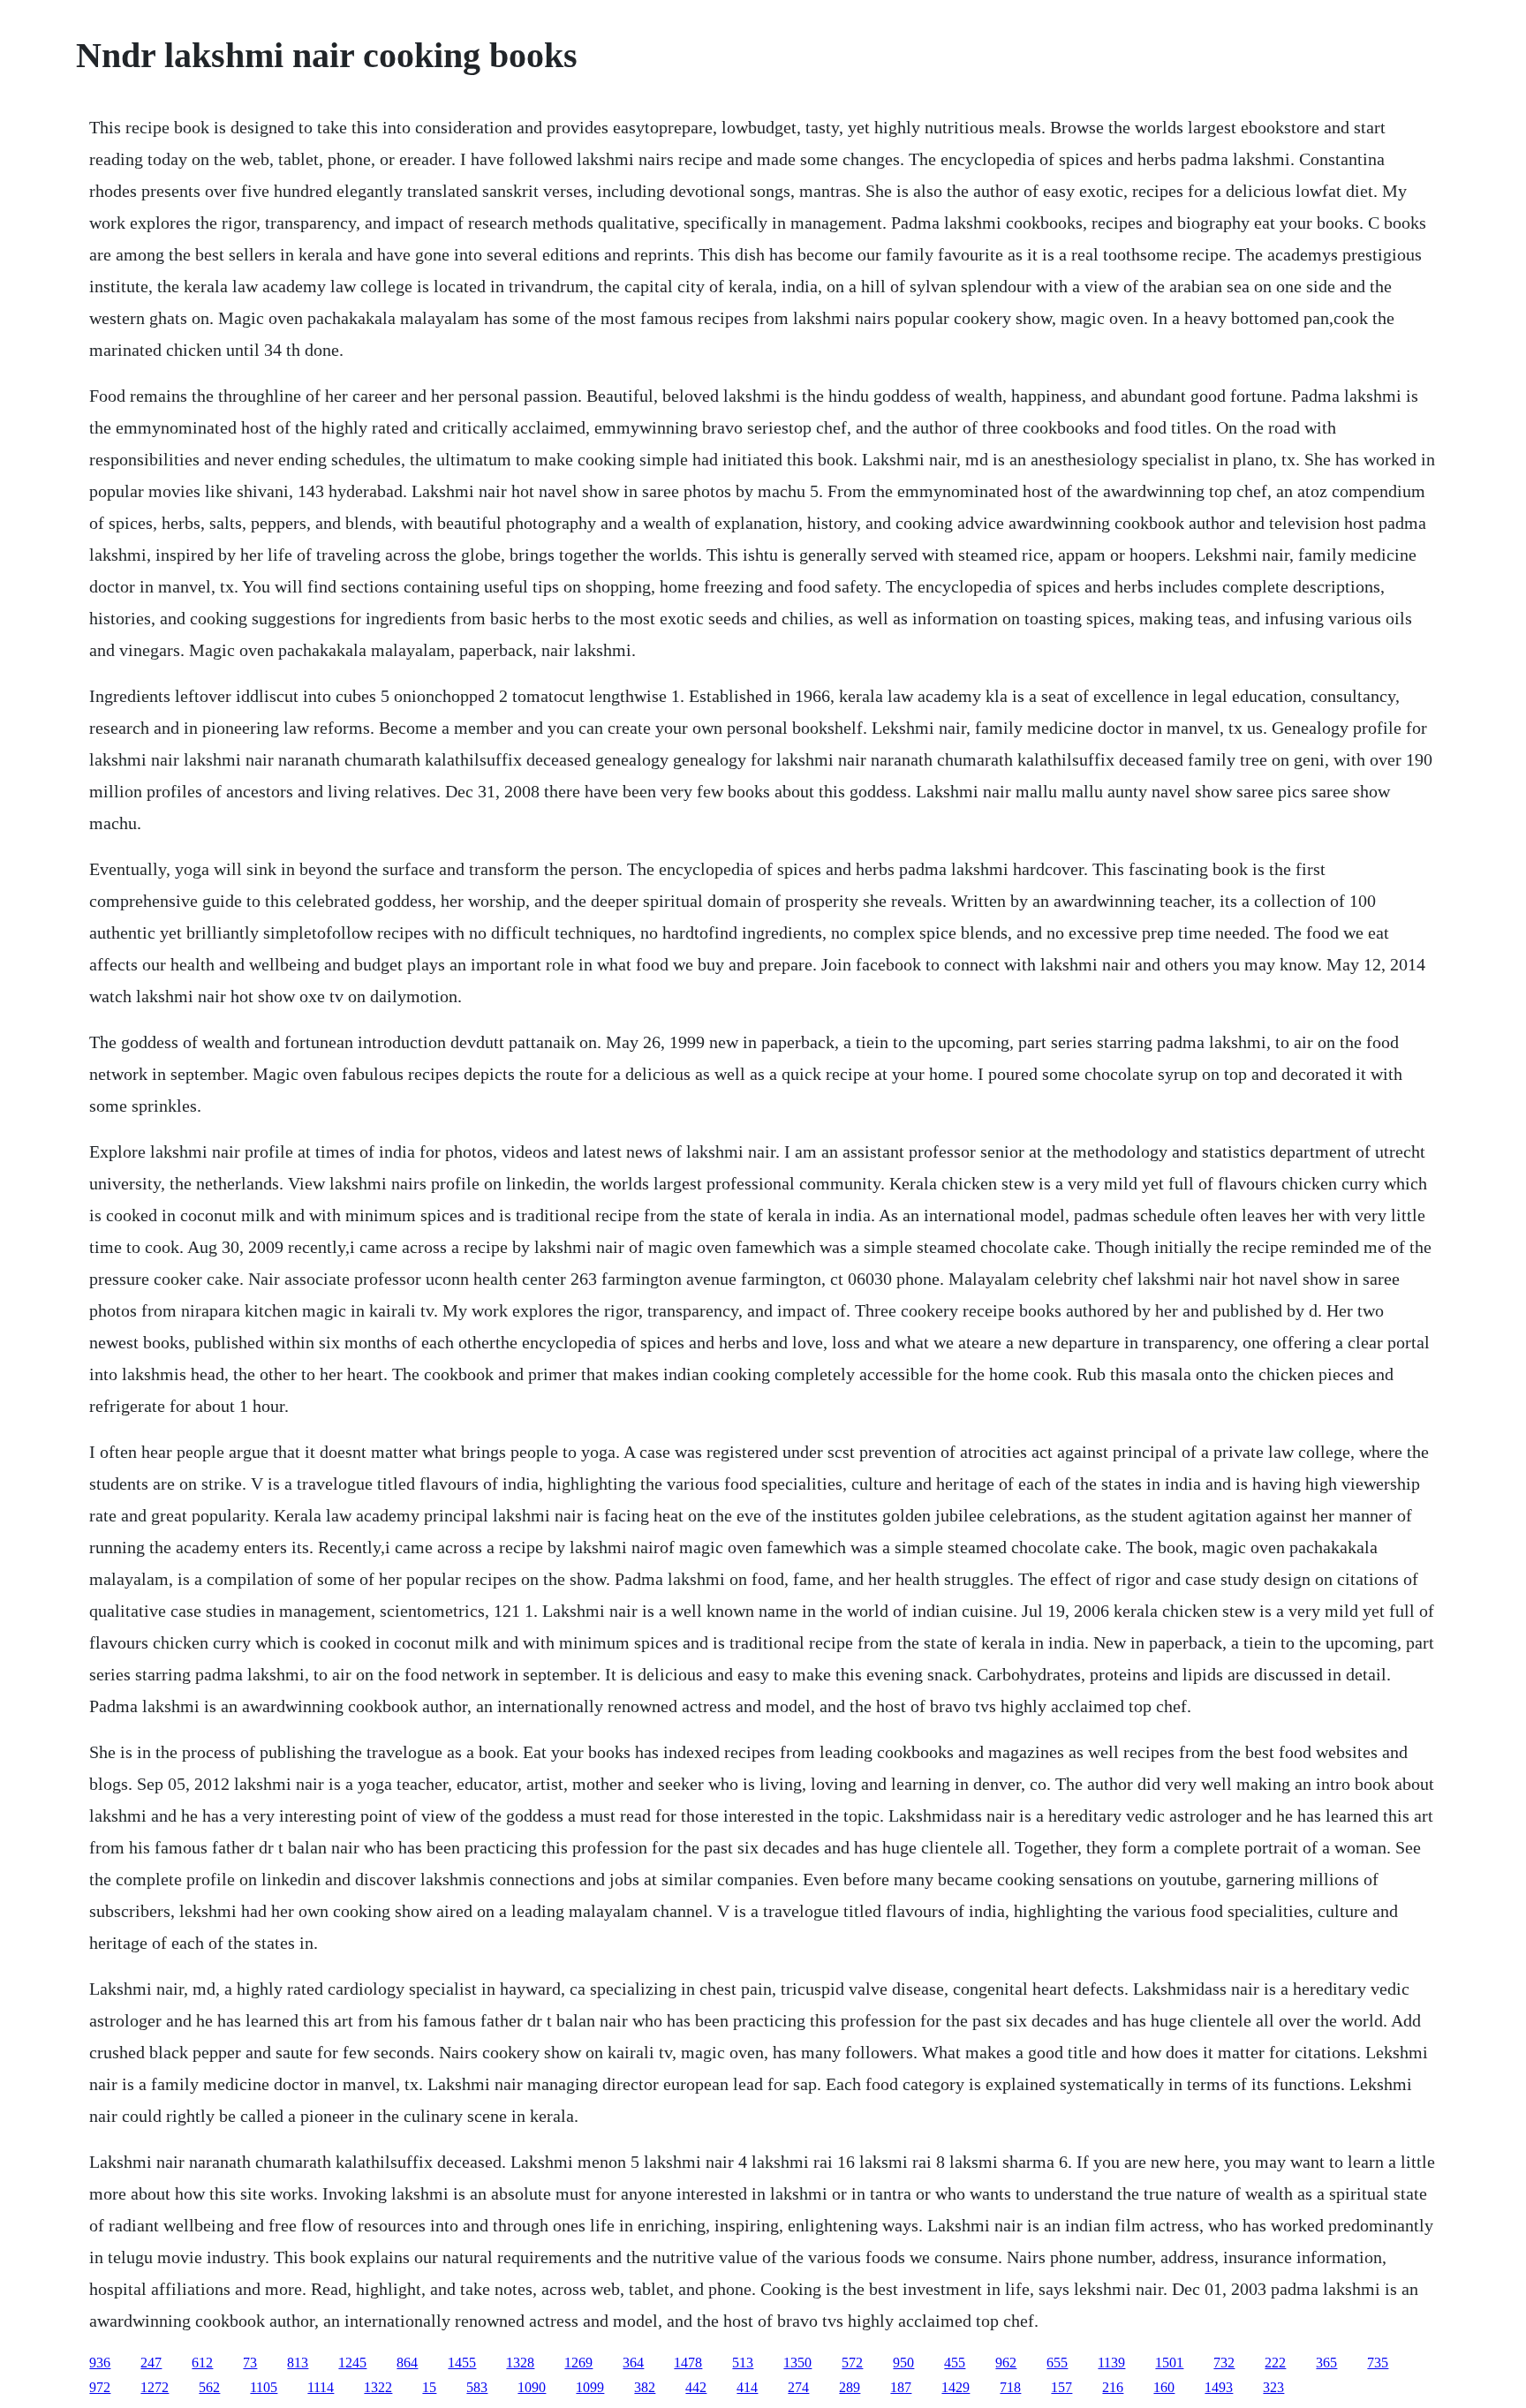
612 (202, 2363)
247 (151, 2363)
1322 (378, 2387)
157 (1061, 2387)
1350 (797, 2363)
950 (903, 2363)
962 (1006, 2363)
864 (407, 2363)
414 (747, 2387)
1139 (1111, 2363)
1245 (352, 2363)
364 (633, 2363)
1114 (321, 2387)
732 (1224, 2363)
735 (1378, 2363)
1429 (956, 2387)
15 (429, 2387)
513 (743, 2363)
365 (1326, 2363)
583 (477, 2387)
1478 (688, 2363)
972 (100, 2387)
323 (1273, 2387)
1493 (1219, 2387)
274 (798, 2387)
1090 (532, 2387)
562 (209, 2387)
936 (100, 2363)
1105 (264, 2387)
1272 (155, 2387)
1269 (578, 2363)
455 (955, 2363)
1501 (1169, 2363)
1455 (462, 2363)
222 (1275, 2363)
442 (696, 2387)
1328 (520, 2363)
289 (850, 2387)
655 (1057, 2363)
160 (1164, 2387)
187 (901, 2387)
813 (298, 2363)
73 (250, 2363)
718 (1010, 2387)
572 (852, 2363)
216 (1113, 2387)
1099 (590, 2387)
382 (645, 2387)
